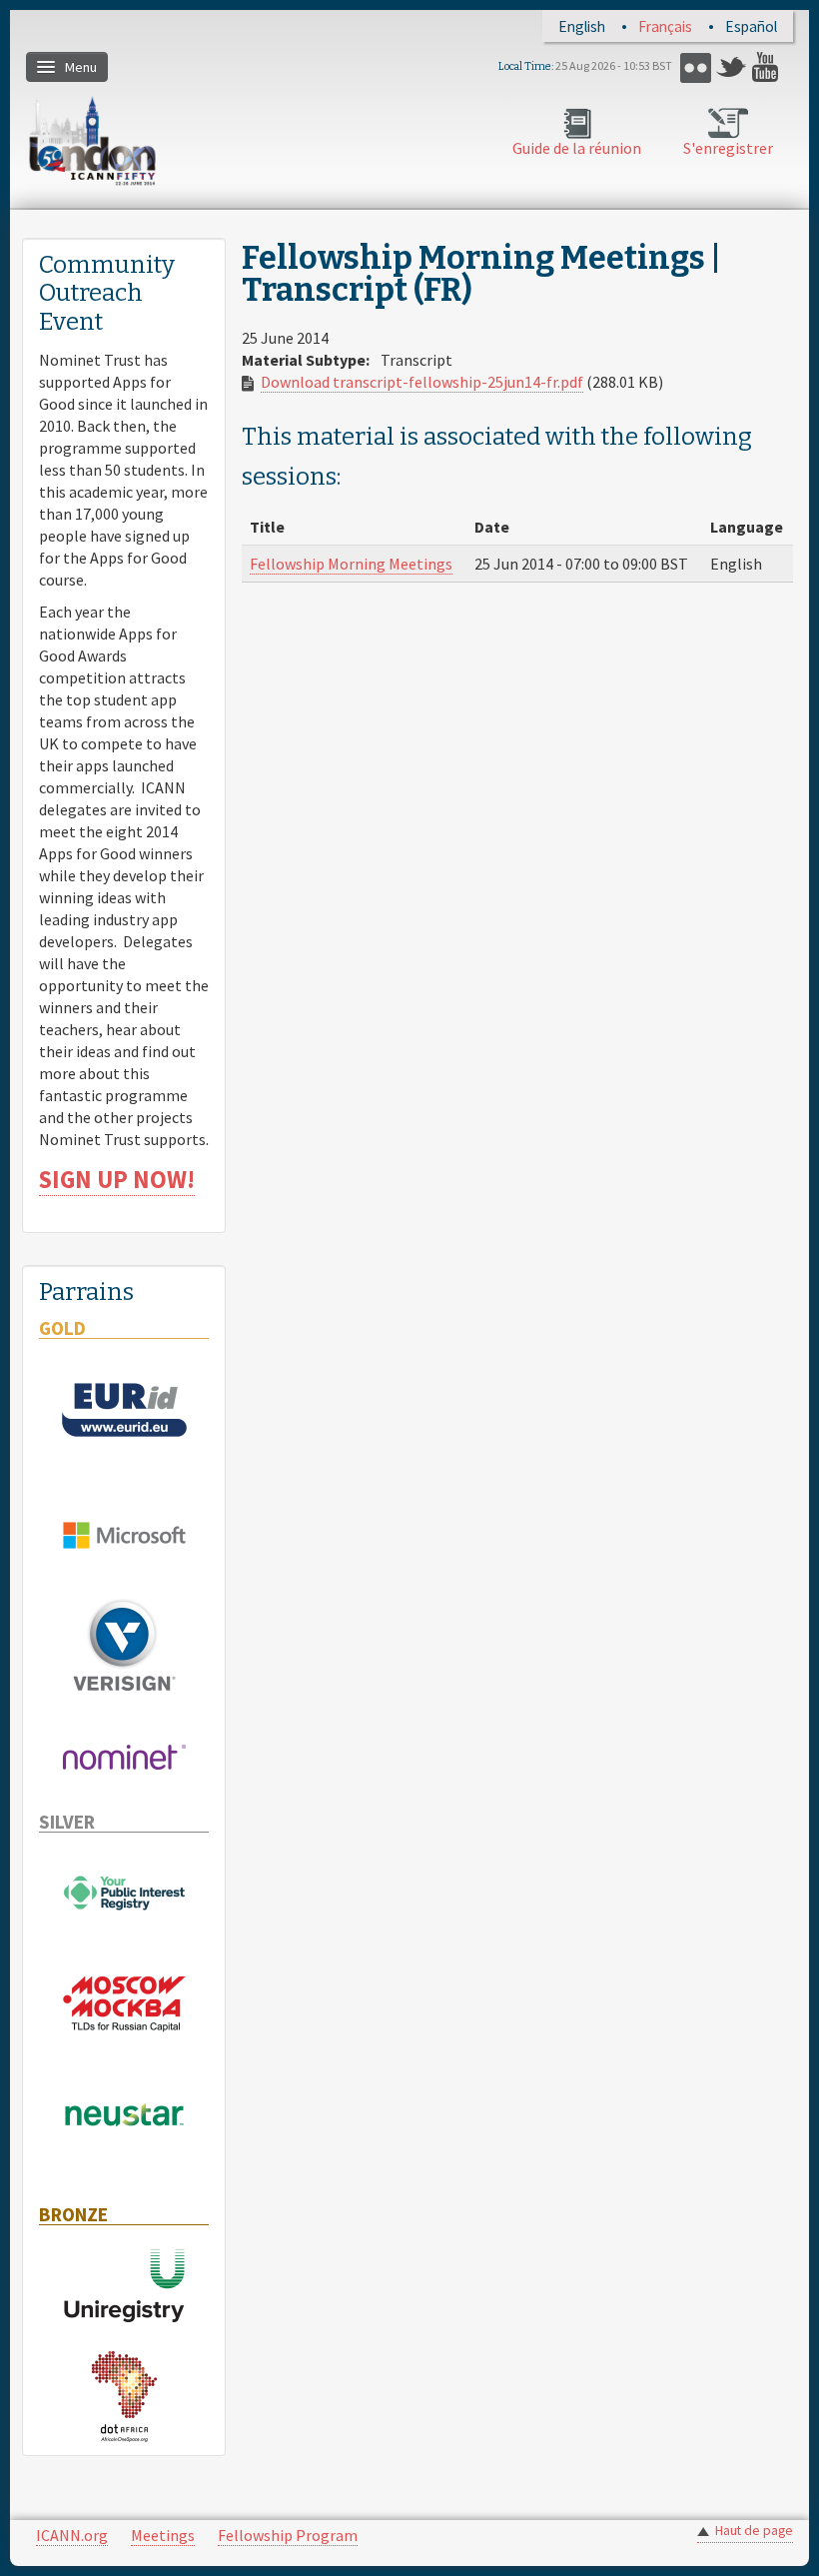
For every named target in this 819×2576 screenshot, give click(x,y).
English (582, 26)
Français (665, 26)
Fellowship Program (288, 2535)
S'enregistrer (728, 148)
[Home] (92, 140)
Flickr (696, 67)
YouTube (768, 67)
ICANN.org (72, 2535)
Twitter (732, 67)
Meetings (163, 2535)
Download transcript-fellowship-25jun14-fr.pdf (422, 382)
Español (751, 26)
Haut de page (754, 2531)
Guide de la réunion (577, 148)
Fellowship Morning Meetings (351, 564)
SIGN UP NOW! (117, 1180)
